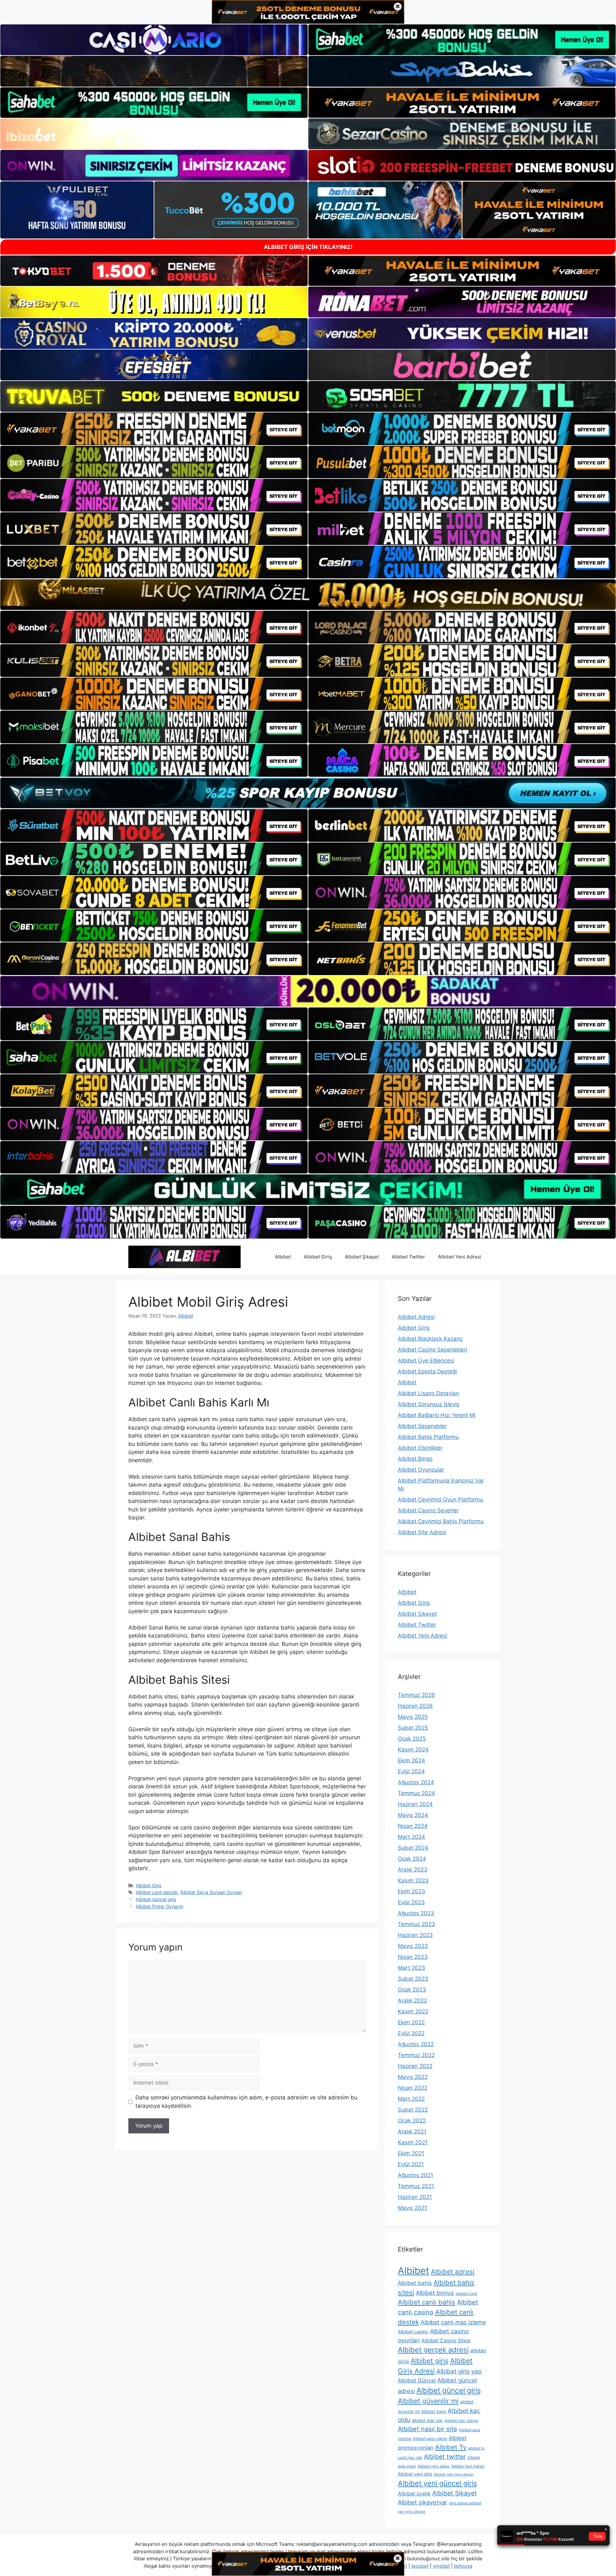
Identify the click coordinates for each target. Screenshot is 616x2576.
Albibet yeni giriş (415, 2474)
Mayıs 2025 (413, 1717)
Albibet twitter (445, 2457)
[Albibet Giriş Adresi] (184, 1257)
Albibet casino (413, 2332)
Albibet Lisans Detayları (428, 1393)
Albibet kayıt (434, 2411)
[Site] (154, 429)
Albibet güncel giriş (156, 1899)
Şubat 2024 (413, 1848)
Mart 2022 (411, 2099)
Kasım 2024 (413, 1750)
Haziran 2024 (415, 1804)
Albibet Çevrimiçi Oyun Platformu (441, 1500)
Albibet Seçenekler (422, 1426)
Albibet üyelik (414, 2494)
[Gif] (308, 595)
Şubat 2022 (413, 2110)
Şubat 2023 (413, 1979)
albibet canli (466, 2293)
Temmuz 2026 (416, 1695)
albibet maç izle (427, 2420)
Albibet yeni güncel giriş (437, 2483)
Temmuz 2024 (416, 1793)
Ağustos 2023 (416, 1913)
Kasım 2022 (413, 2011)
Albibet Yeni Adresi (460, 1257)
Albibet (283, 1257)
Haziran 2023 (415, 1935)
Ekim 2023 (411, 1891)
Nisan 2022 (413, 2088)
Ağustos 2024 (416, 1782)
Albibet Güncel (417, 2381)
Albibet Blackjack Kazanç (430, 1339)
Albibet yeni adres (433, 2466)
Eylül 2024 (411, 1771)
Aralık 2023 (413, 1870)
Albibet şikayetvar (423, 2502)
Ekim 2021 (411, 2153)
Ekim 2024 (411, 1760)
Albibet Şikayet (362, 1257)
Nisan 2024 (413, 1826)
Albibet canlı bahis (427, 2302)
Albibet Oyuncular (421, 1470)
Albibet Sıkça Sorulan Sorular (211, 1892)
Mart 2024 (411, 1837)
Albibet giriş (430, 2361)
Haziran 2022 (415, 2066)
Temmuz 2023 (416, 1924)
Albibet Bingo (415, 1459)
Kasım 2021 (413, 2142)
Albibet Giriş (318, 1257)
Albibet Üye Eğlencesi (426, 1361)
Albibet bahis (415, 2283)
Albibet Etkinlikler (420, 1448)
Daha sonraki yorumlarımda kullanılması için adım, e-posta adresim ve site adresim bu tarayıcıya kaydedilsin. (246, 2102)
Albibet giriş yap (459, 2371)
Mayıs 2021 (412, 2208)
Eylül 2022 (411, 2033)
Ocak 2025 (412, 1739)
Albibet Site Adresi (422, 1532)
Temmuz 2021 (416, 2186)
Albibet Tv (451, 2447)
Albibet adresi (453, 2272)
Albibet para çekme (430, 2438)
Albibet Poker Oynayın (159, 1906)
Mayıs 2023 (413, 1946)
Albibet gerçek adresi (433, 2350)
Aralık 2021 (412, 2131)
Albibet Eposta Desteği (427, 1371)
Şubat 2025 (413, 1728)
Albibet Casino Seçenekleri (432, 1350)
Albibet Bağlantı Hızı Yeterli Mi (437, 1415)
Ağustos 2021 (415, 2175)
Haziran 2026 (415, 1706)
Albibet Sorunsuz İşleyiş (429, 1404)
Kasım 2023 (413, 1880)
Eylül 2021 (411, 2164)
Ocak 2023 (412, 1990)
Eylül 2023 (411, 1902)
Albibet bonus (435, 2293)
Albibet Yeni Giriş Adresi (454, 2474)
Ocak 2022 (412, 2121)
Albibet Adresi (416, 1317)
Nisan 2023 (413, 1957)
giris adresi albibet (465, 2503)
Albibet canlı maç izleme (453, 2322)
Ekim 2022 (411, 2022)
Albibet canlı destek (157, 1892)
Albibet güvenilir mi (428, 2401)
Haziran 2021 (415, 2197)
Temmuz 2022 (416, 2055)
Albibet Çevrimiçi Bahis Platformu (441, 1521)
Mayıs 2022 (413, 2077)
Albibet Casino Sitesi (446, 2341)
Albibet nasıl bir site (428, 2429)
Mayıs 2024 (413, 1815)
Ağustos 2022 (416, 2044)
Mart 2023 (411, 1968)
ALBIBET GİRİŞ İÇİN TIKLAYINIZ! (308, 247)
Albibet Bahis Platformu (428, 1437)
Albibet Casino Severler (428, 1510)
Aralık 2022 (412, 2001)
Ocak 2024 (412, 1859)
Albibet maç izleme (461, 2420)
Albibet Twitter (408, 1257)
